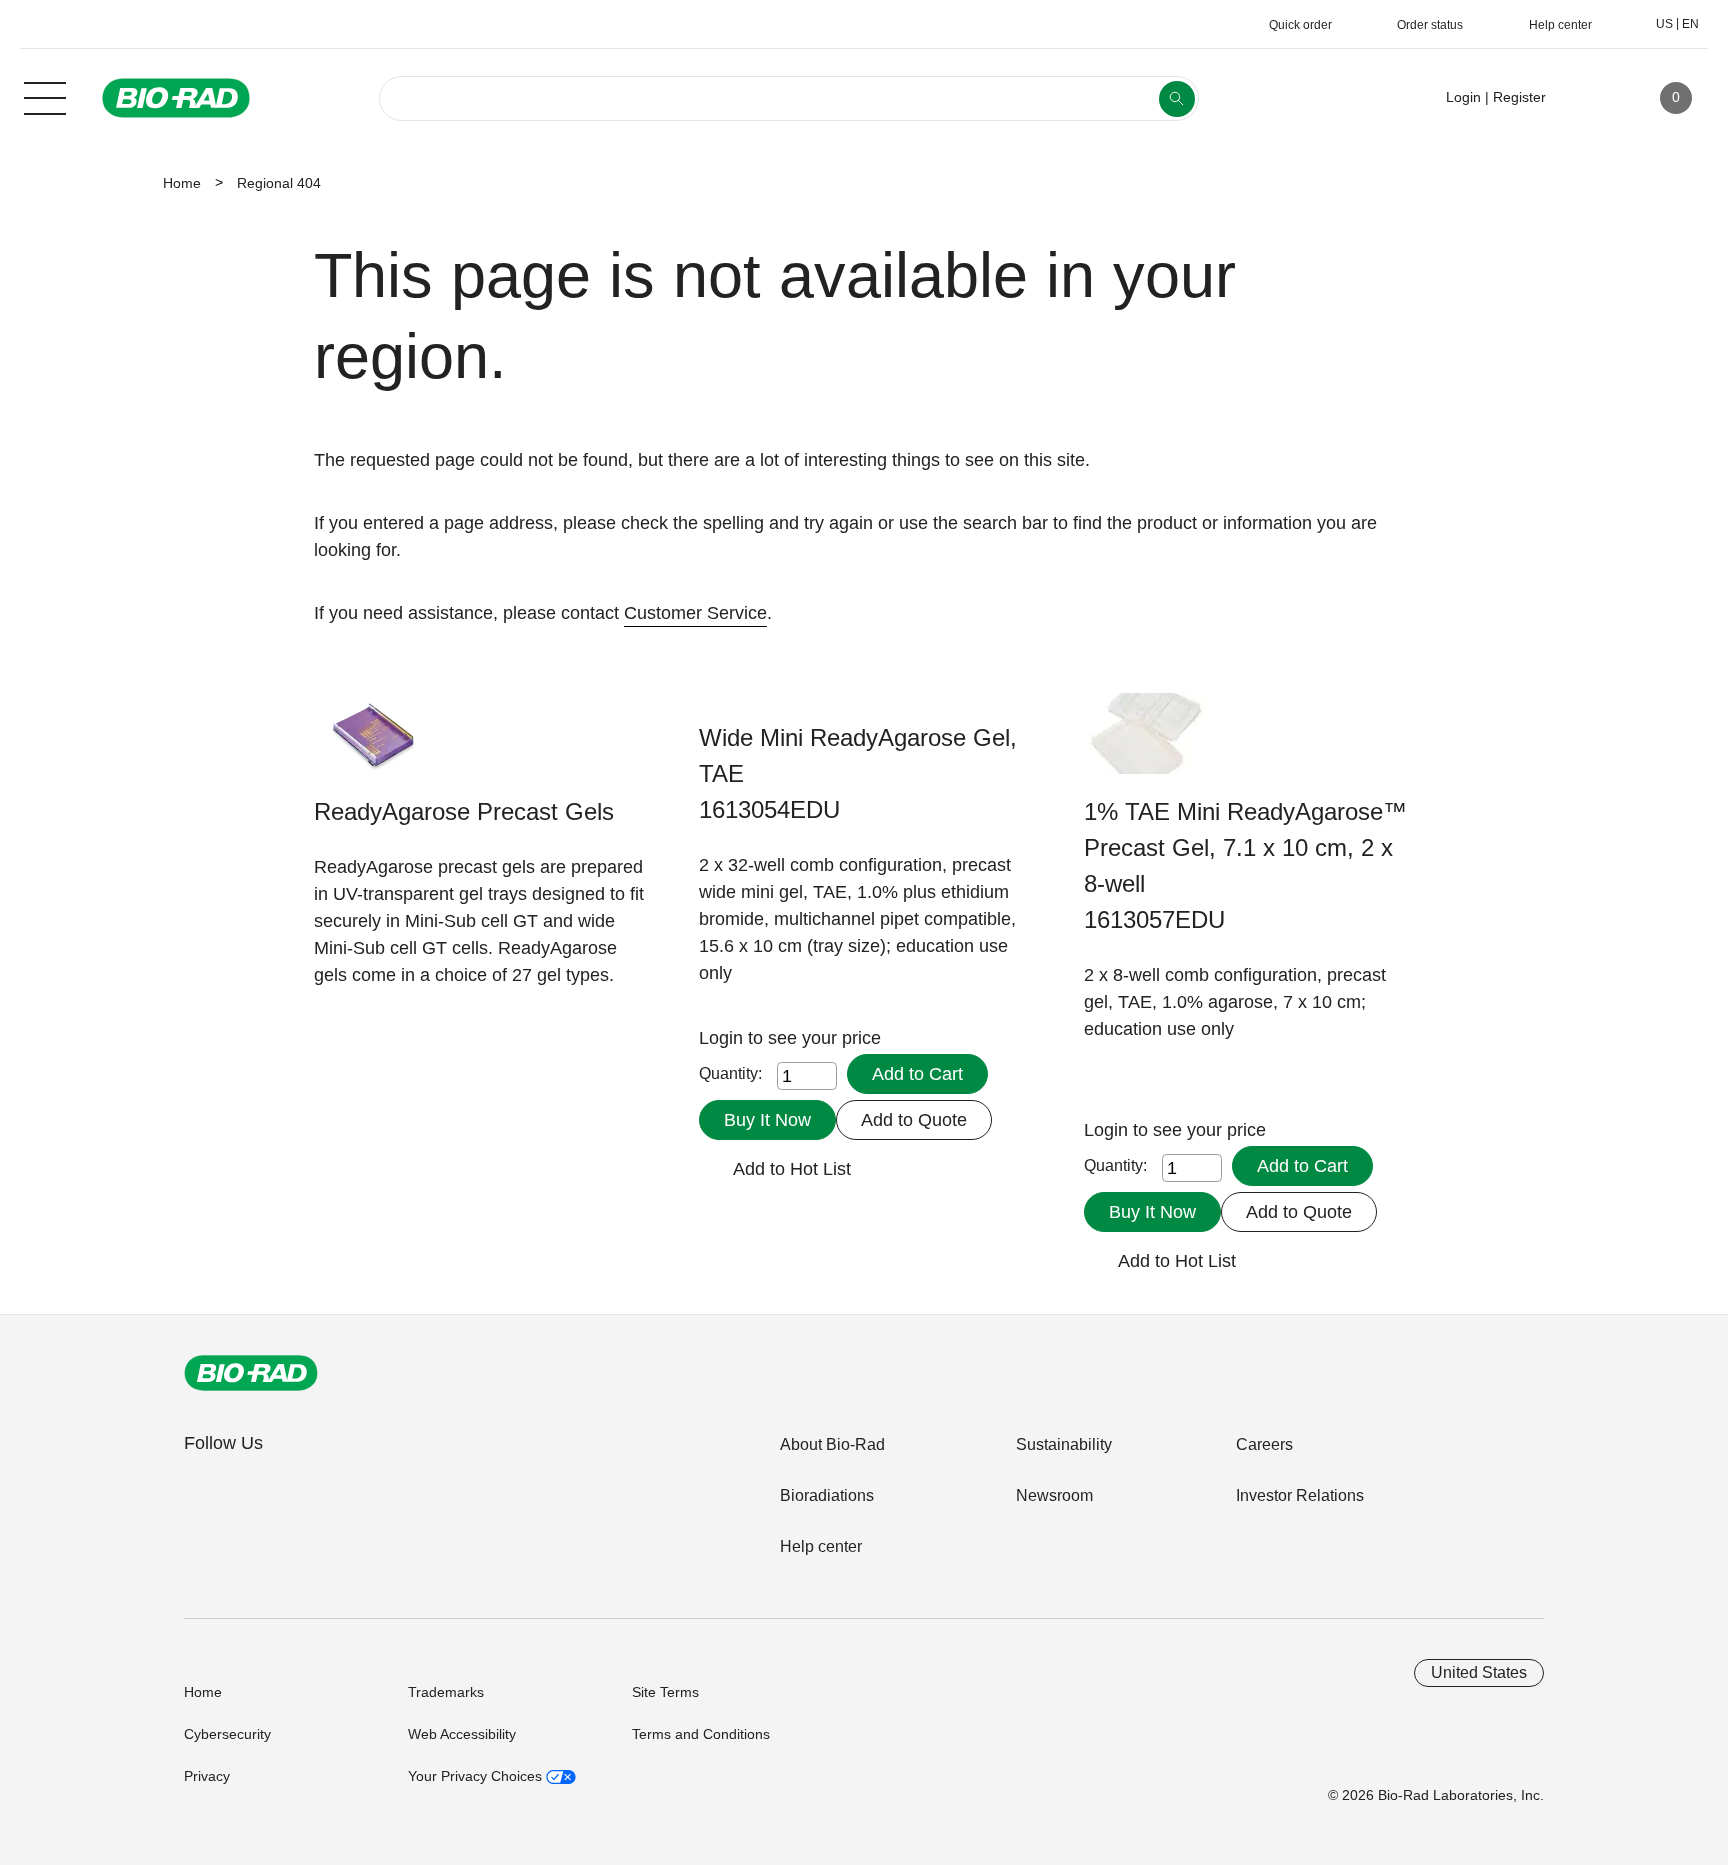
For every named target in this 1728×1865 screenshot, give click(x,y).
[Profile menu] (1590, 98)
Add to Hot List (792, 1169)
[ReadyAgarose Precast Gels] (376, 743)
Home (182, 183)
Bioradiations (827, 1495)
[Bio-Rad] (251, 1373)
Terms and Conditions (701, 1734)
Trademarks (446, 1692)
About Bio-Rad (832, 1444)
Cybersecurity (227, 1734)
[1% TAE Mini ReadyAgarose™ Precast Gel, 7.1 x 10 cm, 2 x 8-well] (1146, 743)
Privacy (207, 1776)
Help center (821, 1546)
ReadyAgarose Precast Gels (464, 811)
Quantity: (730, 1073)
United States (1479, 1672)
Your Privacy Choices (477, 1776)
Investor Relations (1300, 1495)
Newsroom (1054, 1495)
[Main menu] (45, 96)
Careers (1264, 1444)
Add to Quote (914, 1120)
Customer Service (695, 613)
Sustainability (1064, 1444)
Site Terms (665, 1692)
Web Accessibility (462, 1734)
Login (723, 1038)
